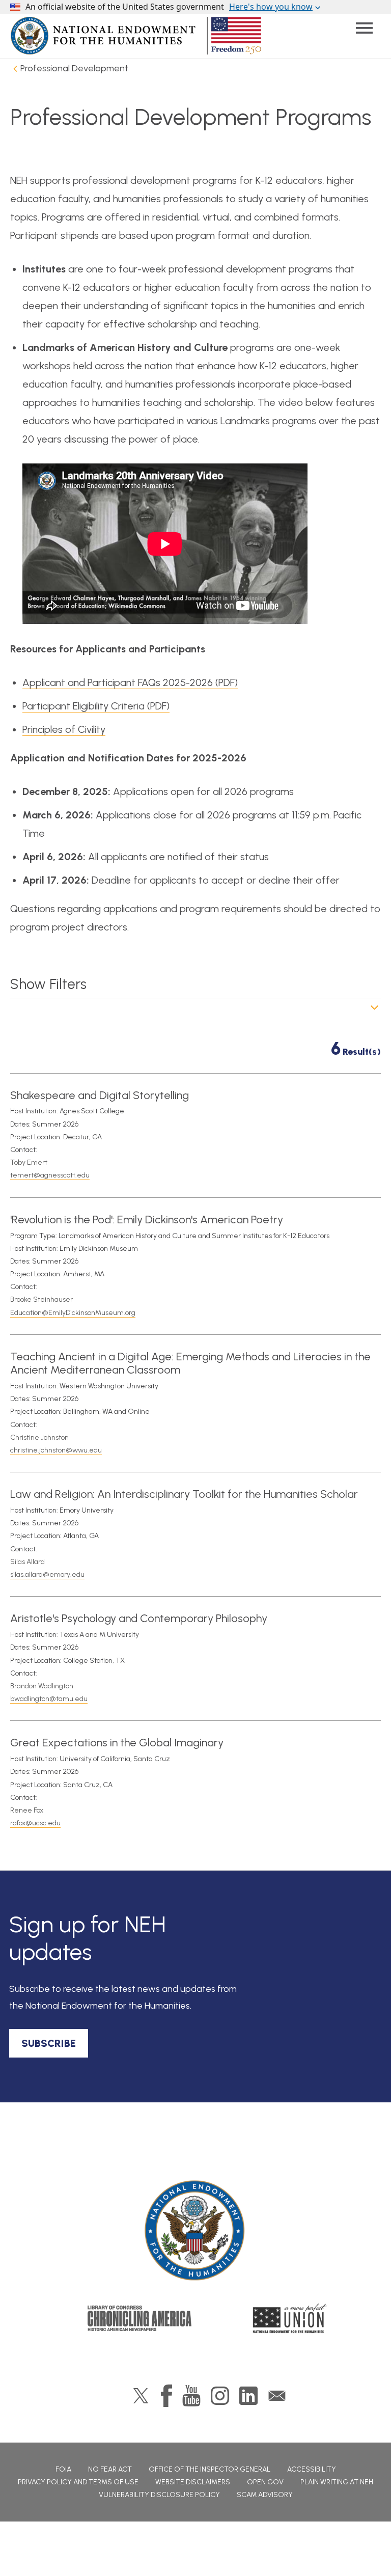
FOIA (63, 2469)
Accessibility (312, 2469)
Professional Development (74, 68)
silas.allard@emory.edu (47, 1574)
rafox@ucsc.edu (35, 1823)
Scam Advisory (265, 2495)
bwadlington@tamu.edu (49, 1699)
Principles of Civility (64, 729)
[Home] (195, 2231)
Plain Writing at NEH (337, 2482)
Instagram (220, 2396)
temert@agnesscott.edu (50, 1175)
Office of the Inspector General (210, 2469)
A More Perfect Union (290, 2318)
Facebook (166, 2396)
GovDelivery (277, 2396)
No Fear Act (110, 2469)
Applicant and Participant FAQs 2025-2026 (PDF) (130, 682)
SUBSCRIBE (49, 2043)
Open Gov (265, 2482)
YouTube (191, 2396)
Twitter (141, 2396)
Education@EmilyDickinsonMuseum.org (73, 1313)
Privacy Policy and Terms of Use (78, 2482)
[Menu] (364, 28)
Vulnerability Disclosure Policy (159, 2495)
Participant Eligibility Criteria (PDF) (96, 706)
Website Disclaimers (193, 2482)
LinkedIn (248, 2396)
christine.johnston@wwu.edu (56, 1450)
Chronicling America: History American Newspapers (139, 2318)
